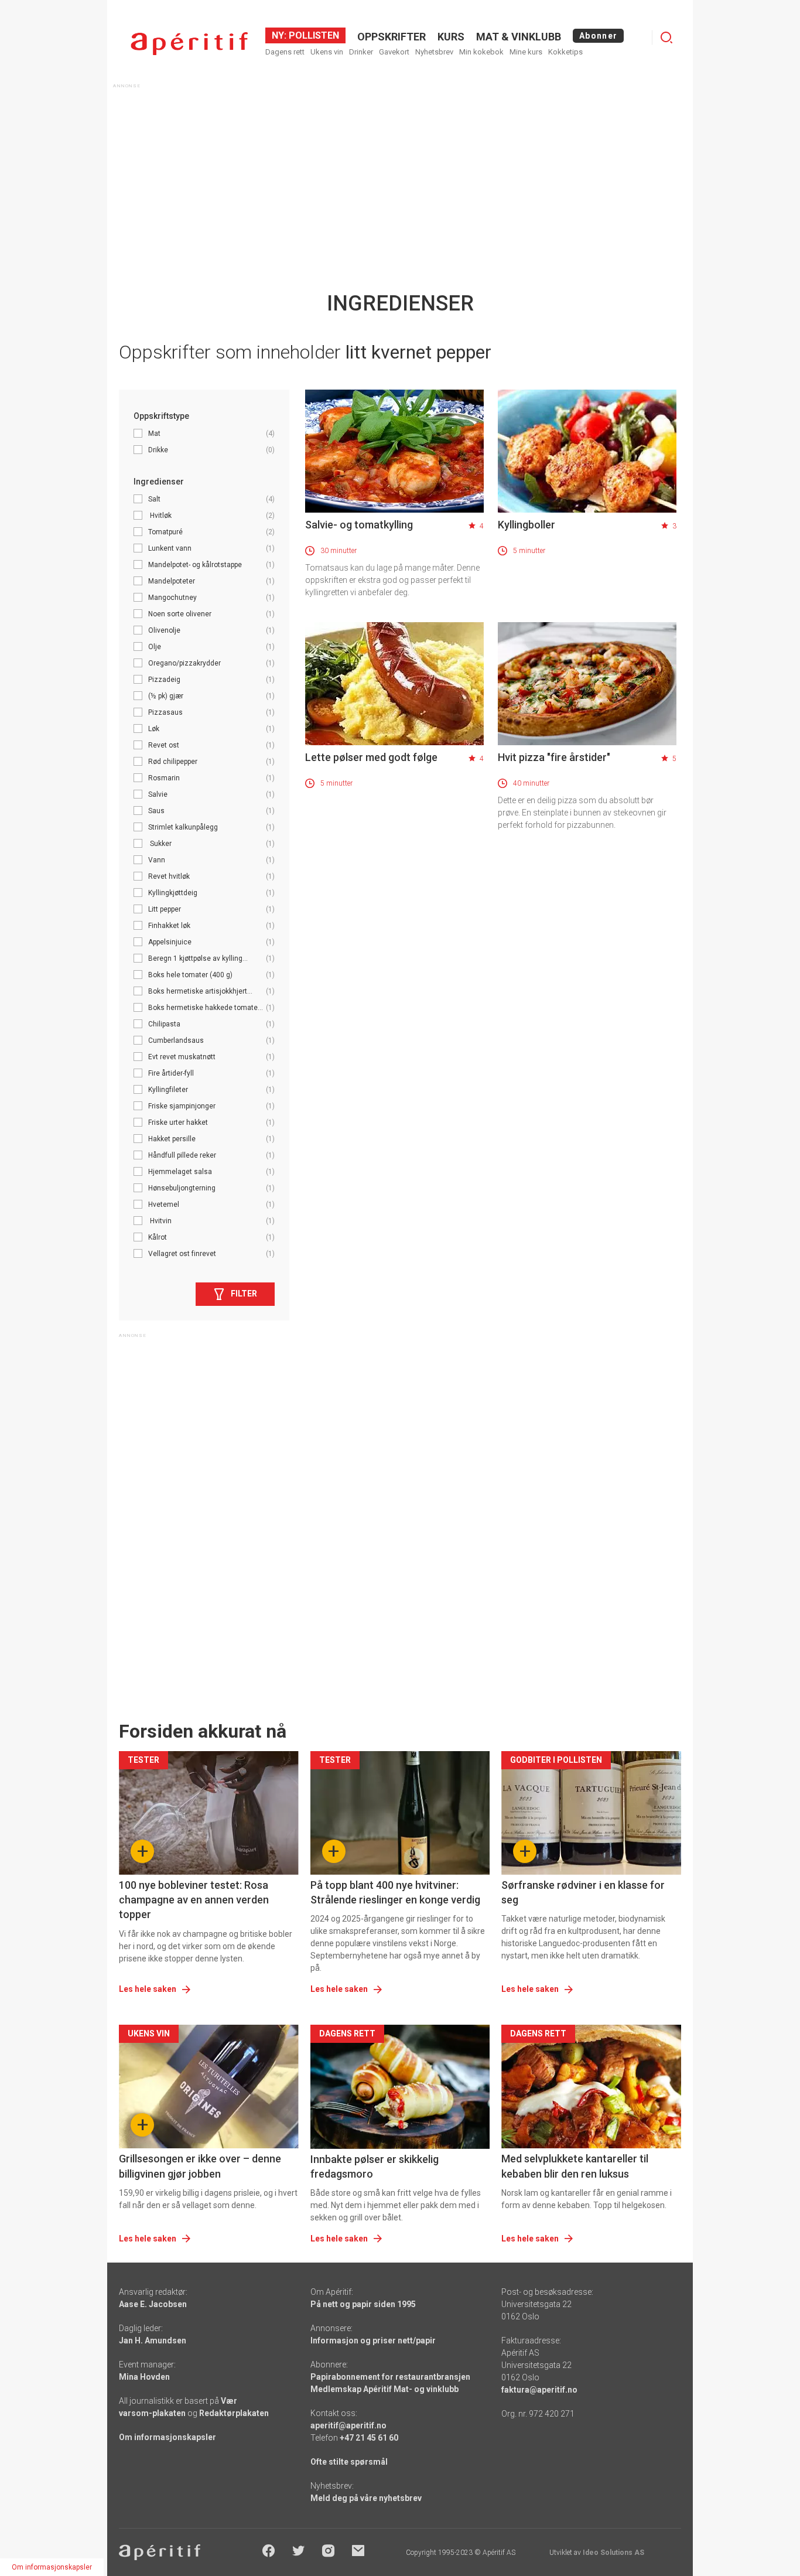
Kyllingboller (527, 525)
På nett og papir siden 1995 (363, 2304)
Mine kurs (526, 52)
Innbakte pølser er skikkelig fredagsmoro (375, 2166)
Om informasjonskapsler (167, 2437)
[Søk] (666, 37)
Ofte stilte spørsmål (349, 2462)
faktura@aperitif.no (539, 2390)
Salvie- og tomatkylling (359, 525)
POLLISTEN (313, 35)
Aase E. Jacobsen (153, 2304)
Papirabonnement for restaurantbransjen (390, 2377)
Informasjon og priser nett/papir (373, 2340)
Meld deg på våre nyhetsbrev (366, 2498)
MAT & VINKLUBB (519, 37)
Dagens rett (285, 52)
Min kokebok (481, 52)
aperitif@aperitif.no (348, 2425)
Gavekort (394, 52)
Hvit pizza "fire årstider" (554, 757)
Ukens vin (327, 52)
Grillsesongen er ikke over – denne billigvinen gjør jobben (200, 2166)
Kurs (451, 37)
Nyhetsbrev (434, 52)
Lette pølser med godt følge (371, 757)
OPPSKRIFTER (392, 37)
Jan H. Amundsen (153, 2340)
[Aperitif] (189, 44)
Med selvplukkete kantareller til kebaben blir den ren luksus (575, 2166)
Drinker (361, 52)
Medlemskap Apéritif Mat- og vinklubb (384, 2389)
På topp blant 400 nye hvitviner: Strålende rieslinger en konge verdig (395, 1892)
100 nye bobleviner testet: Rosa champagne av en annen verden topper (194, 1900)
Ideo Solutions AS (613, 2553)
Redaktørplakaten (234, 2413)
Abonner (598, 36)
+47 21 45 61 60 (369, 2438)
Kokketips (565, 52)
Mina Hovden (144, 2377)
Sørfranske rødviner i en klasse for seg (583, 1892)
